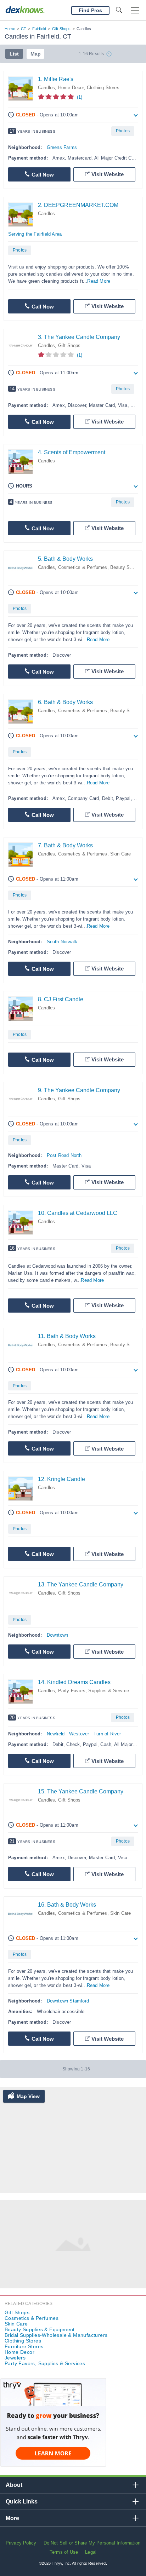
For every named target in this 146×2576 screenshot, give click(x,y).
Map (36, 54)
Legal (91, 2552)
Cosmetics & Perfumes (83, 567)
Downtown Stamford (68, 2001)
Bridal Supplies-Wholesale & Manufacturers (56, 2335)
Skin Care (121, 854)
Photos (123, 131)
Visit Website (108, 174)
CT (24, 29)
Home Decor (71, 88)
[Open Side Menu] (135, 10)
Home (10, 29)
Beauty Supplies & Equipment (40, 2329)
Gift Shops (61, 29)
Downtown (58, 1635)
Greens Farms (62, 147)
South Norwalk (62, 942)
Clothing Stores (103, 88)
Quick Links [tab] (22, 2502)
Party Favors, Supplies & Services (95, 1691)
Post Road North (64, 1155)
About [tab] (14, 2485)
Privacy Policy (21, 2543)
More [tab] (12, 2518)
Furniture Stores (24, 2346)
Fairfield (39, 29)
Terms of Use (64, 2552)
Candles (46, 88)
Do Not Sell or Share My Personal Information (92, 2543)
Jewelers (15, 2358)
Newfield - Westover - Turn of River (84, 1734)
